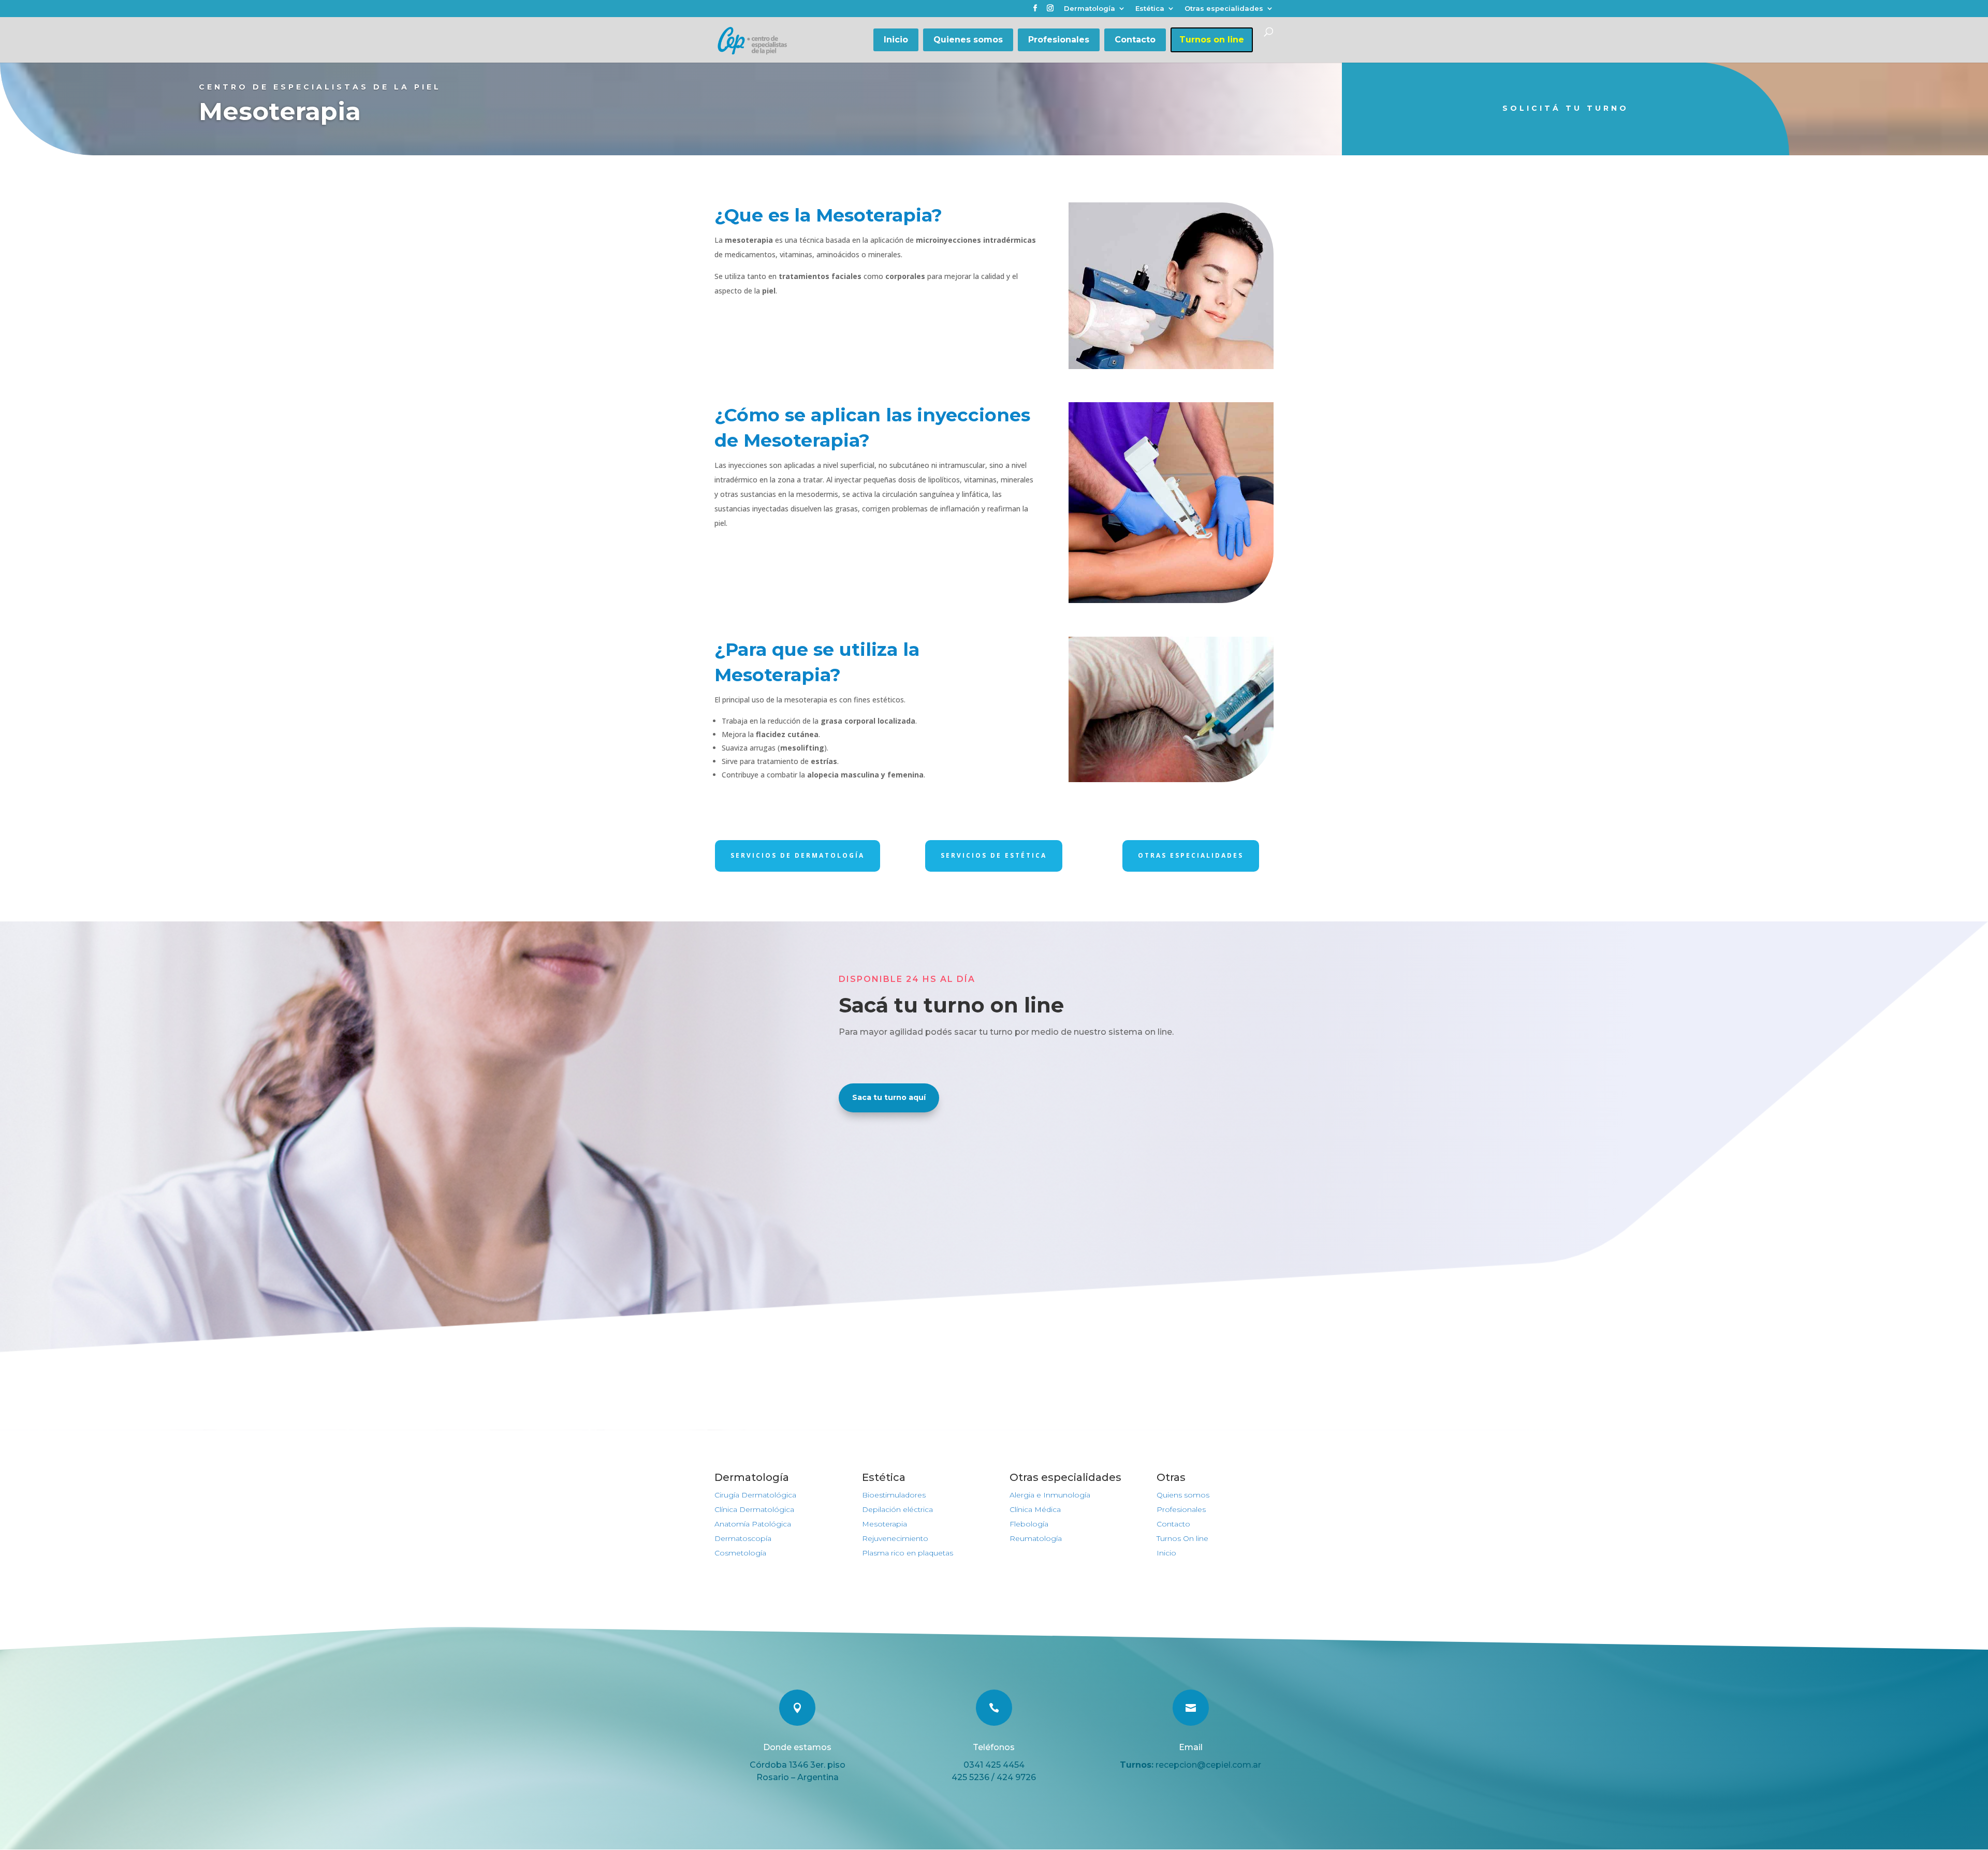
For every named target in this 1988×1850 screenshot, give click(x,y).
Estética (1150, 9)
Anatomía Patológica (753, 1524)
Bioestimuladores (894, 1495)
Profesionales (1059, 40)
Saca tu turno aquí (889, 1097)
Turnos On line (1182, 1538)
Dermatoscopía (743, 1538)
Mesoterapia (885, 1524)
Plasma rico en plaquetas (908, 1553)
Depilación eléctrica (897, 1509)
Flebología (1029, 1524)
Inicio (896, 40)
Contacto (1135, 40)
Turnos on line (1212, 40)
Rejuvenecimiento (895, 1538)
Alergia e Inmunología (1050, 1495)
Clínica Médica (1035, 1509)
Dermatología (1090, 9)
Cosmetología (740, 1553)
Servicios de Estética (994, 855)
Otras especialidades (1224, 9)
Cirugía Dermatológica (755, 1495)
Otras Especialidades (1191, 855)
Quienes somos (968, 40)
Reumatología (1036, 1538)
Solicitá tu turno (1566, 108)
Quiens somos (1183, 1495)
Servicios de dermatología (798, 855)
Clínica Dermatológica (754, 1509)
